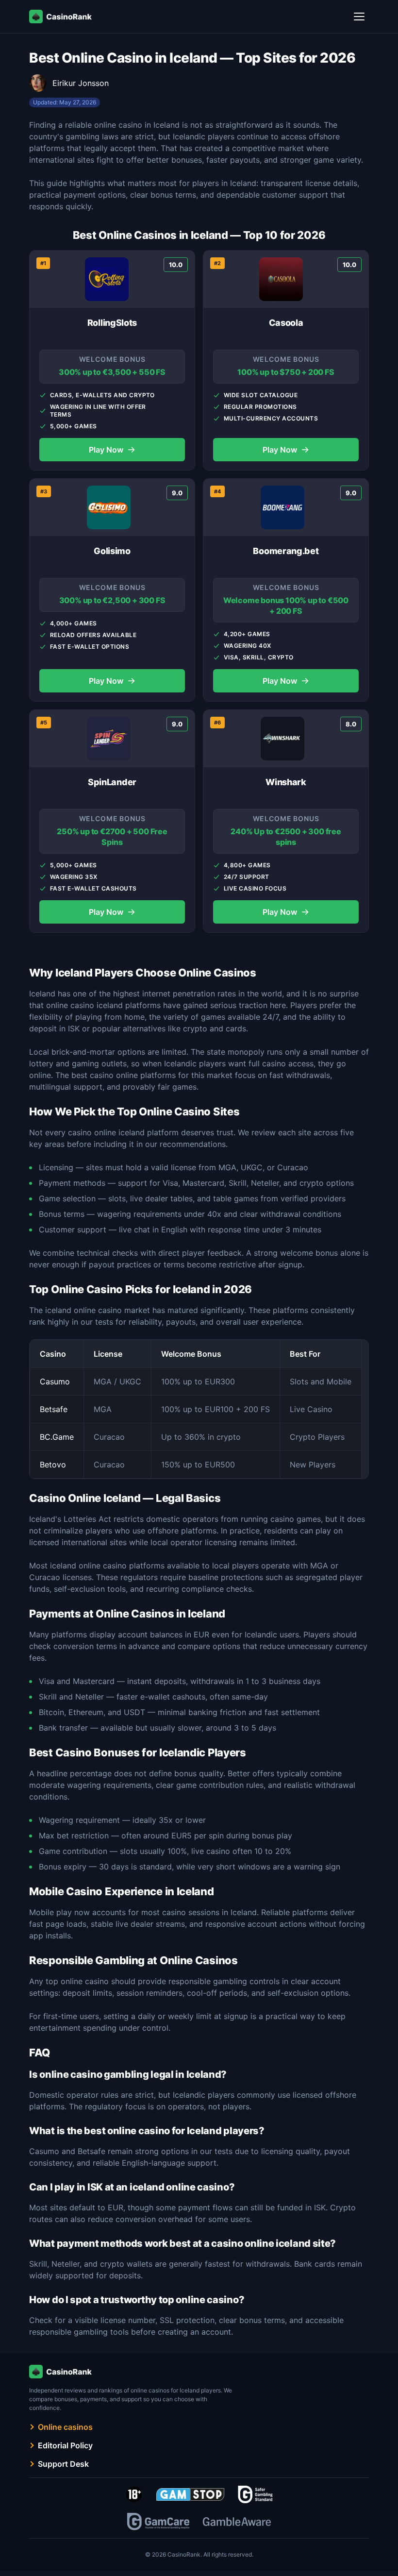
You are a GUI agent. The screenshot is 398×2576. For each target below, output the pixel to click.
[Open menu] (359, 17)
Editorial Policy (65, 2445)
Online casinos (65, 2427)
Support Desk (63, 2464)
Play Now (112, 449)
